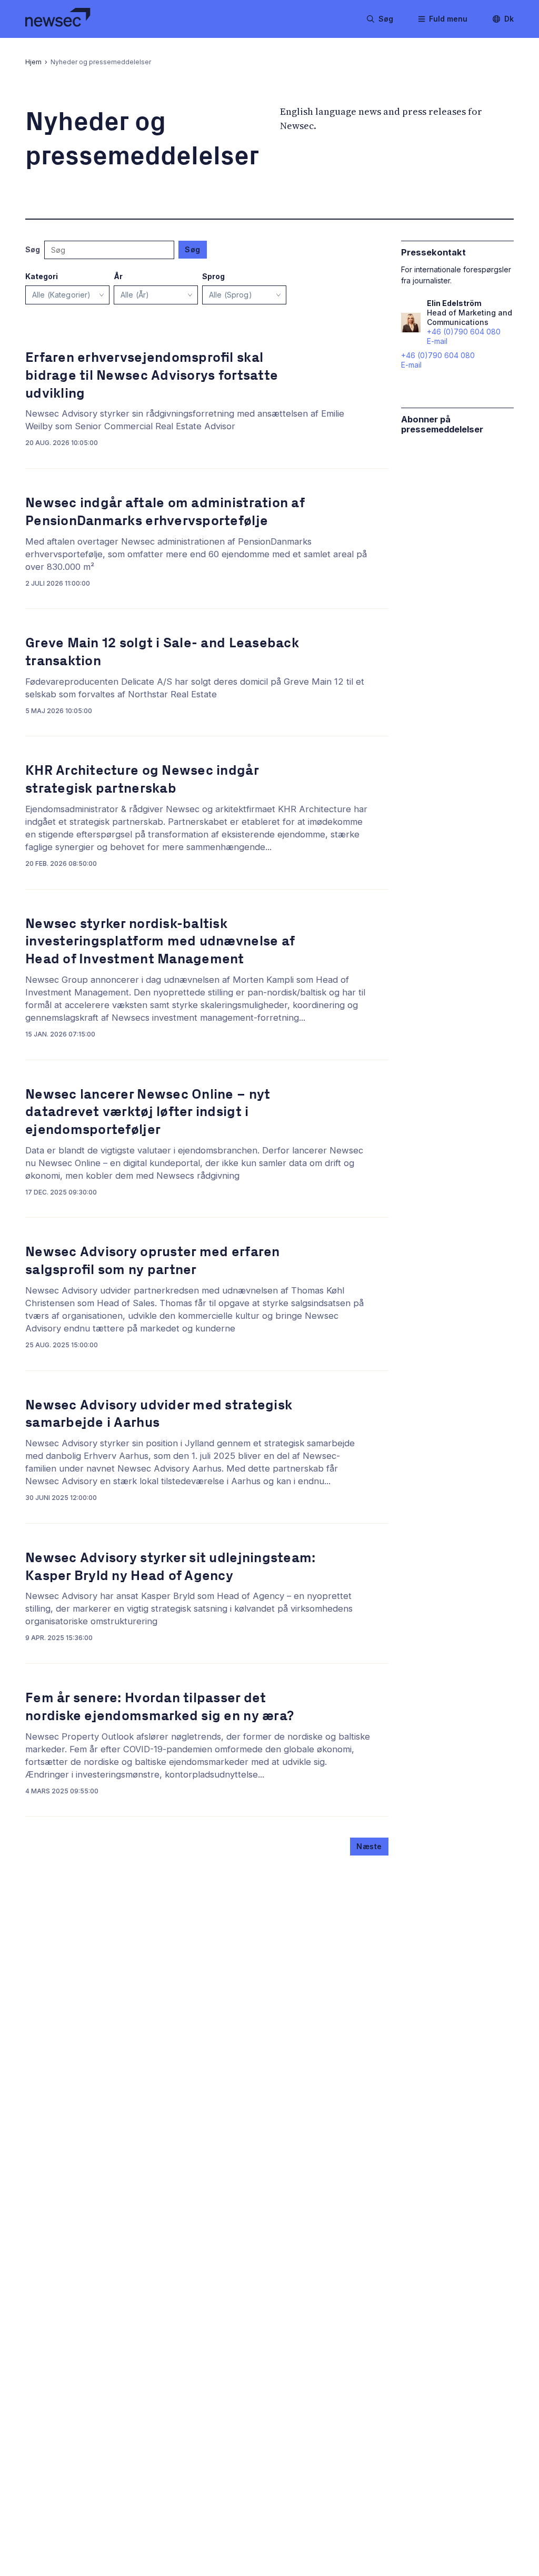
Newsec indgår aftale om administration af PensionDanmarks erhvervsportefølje (165, 512)
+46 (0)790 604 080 (438, 355)
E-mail (411, 365)
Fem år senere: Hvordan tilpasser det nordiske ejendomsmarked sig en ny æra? (159, 1707)
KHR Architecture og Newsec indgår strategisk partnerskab (142, 779)
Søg (193, 249)
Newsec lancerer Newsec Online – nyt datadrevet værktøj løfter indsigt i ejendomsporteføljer (148, 1112)
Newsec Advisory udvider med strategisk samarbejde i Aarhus (159, 1414)
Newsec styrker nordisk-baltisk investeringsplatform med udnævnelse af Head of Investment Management (160, 941)
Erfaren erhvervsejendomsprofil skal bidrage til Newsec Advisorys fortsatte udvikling (152, 375)
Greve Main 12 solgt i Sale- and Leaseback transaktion (162, 652)
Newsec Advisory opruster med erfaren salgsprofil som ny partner (153, 1261)
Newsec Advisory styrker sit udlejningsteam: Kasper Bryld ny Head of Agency (170, 1567)
